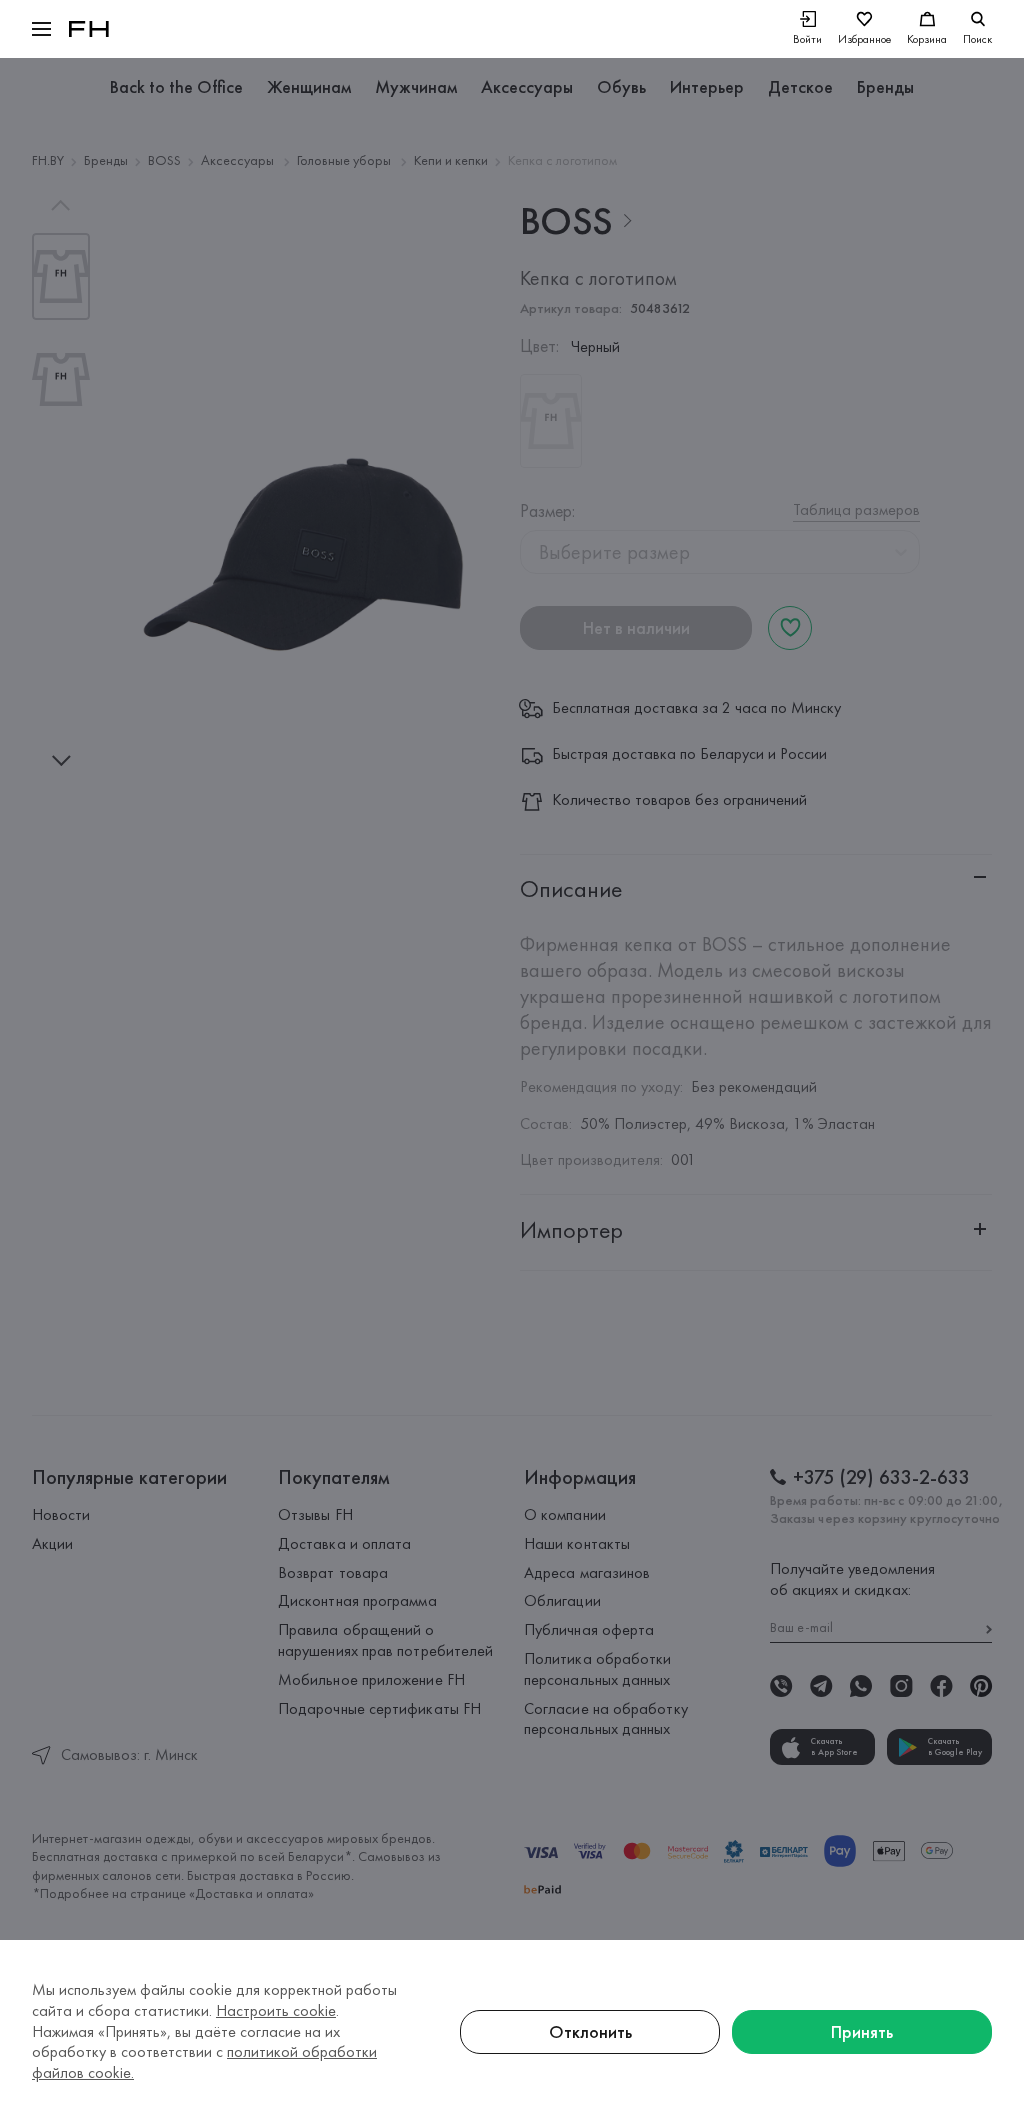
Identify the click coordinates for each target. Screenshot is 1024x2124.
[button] (41, 29)
